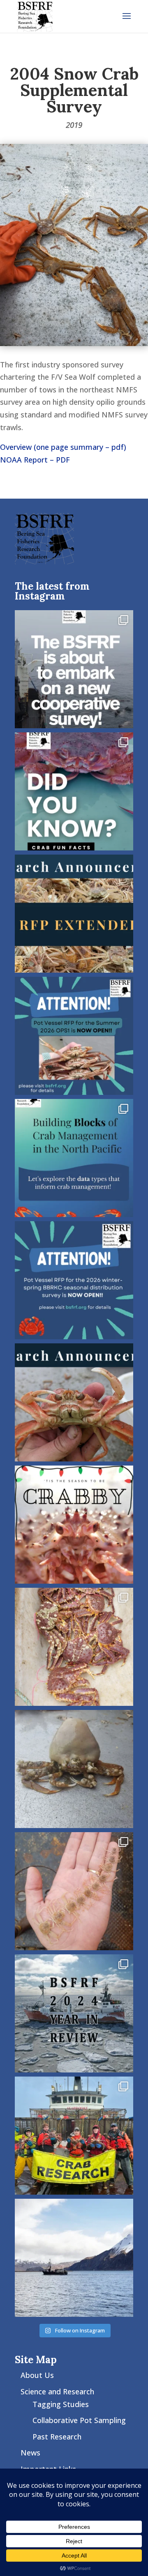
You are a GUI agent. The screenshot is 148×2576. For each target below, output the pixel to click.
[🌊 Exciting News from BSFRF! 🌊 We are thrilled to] (74, 2136)
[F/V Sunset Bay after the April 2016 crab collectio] (74, 2258)
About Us (37, 2375)
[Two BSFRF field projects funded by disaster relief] (74, 1402)
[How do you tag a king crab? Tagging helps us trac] (74, 1647)
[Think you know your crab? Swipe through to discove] (74, 791)
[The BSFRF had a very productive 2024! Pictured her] (74, 2013)
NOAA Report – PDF (35, 460)
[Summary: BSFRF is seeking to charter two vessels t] (74, 1280)
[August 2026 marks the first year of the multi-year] (74, 669)
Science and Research (57, 2391)
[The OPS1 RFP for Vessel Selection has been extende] (74, 914)
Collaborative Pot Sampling (79, 2420)
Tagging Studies (61, 2404)
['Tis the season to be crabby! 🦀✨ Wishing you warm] (74, 1525)
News (30, 2453)
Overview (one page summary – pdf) (63, 447)
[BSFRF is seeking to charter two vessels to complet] (74, 1036)
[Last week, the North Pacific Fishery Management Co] (74, 1158)
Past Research (57, 2437)
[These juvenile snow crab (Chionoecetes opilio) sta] (74, 1891)
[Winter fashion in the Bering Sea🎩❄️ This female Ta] (74, 1769)
